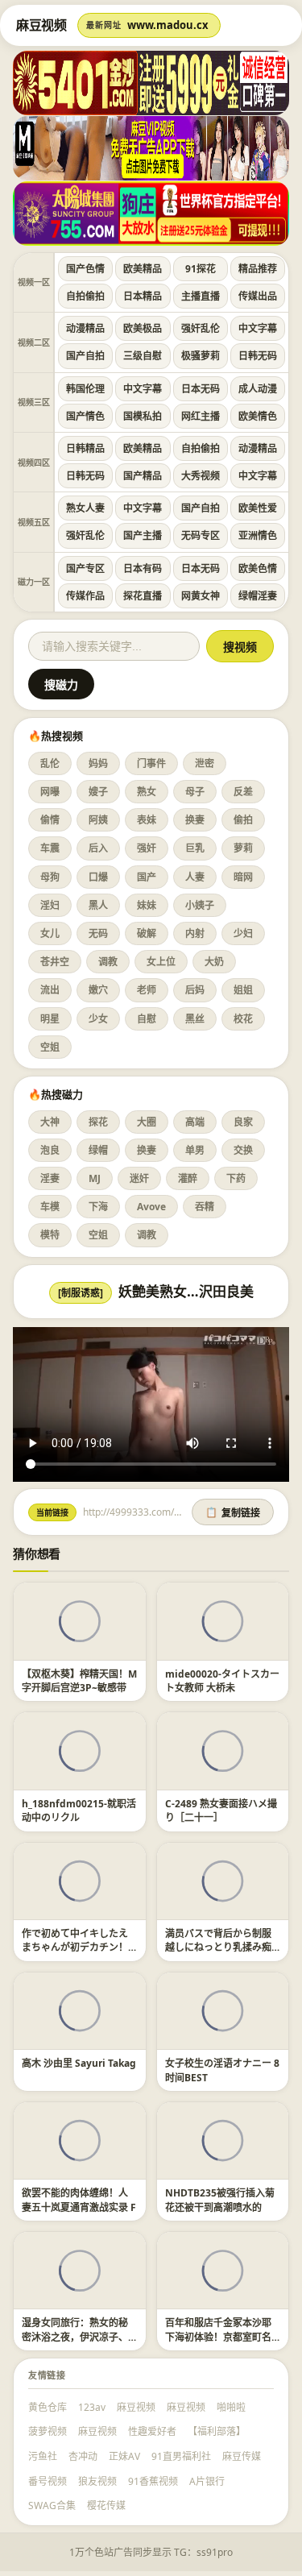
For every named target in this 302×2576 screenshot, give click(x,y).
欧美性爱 (258, 508)
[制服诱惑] (81, 1293)
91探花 (201, 269)
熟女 (147, 792)
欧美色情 (258, 568)
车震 (50, 848)
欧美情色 (258, 416)
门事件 (151, 763)
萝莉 (243, 848)
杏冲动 (83, 2456)
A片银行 (207, 2481)
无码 (98, 933)
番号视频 (48, 2481)
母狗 (50, 877)
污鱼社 (43, 2456)
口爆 (98, 877)
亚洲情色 (258, 535)
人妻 (195, 877)
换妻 (195, 820)
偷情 (50, 820)
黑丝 (195, 1019)
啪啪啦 (231, 2407)
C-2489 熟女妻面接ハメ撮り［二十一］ (221, 1811)
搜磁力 (61, 685)
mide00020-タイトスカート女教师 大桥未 (222, 1681)
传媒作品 (85, 596)
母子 (195, 792)
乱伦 (50, 763)
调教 (108, 962)
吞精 (205, 1207)
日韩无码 (258, 356)
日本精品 (143, 296)
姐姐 (243, 990)
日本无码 (201, 389)
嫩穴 (98, 990)
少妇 (243, 933)
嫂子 (98, 792)
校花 (243, 1019)
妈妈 (98, 763)
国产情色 (85, 416)
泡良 (50, 1150)
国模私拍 (143, 416)
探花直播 (143, 596)
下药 (236, 1178)
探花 (98, 1122)
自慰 (147, 1019)
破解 (147, 933)
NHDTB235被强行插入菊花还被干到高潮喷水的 (220, 2200)
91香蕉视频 (153, 2481)
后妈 (195, 990)
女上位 (161, 962)
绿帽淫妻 (258, 596)
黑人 (98, 905)
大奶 (214, 962)
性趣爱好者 (152, 2431)
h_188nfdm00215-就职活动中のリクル (79, 1811)
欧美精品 (143, 269)
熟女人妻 (85, 508)
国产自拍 (85, 356)
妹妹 (147, 905)
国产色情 (85, 269)
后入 (98, 848)
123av (92, 2407)
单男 (195, 1150)
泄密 (205, 763)
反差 (243, 792)
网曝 (50, 792)
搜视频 (240, 647)
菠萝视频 (48, 2431)
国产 (147, 877)
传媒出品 (258, 296)
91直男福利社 (181, 2456)
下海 (98, 1207)
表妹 (147, 820)
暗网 (243, 877)
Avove (151, 1207)
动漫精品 (85, 328)
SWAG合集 (52, 2505)
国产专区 (85, 568)
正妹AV (124, 2456)
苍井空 (55, 962)
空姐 (50, 1047)
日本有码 (143, 568)
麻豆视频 (136, 2407)
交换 (243, 1150)
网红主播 (201, 416)
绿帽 (98, 1150)
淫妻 (50, 1178)
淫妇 (50, 905)
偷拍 (243, 820)
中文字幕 (258, 328)
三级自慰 (143, 356)
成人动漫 (258, 389)
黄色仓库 (48, 2407)
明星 (50, 1019)
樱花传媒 (106, 2505)
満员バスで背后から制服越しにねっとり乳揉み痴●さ (221, 1948)
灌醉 (188, 1178)
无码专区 (201, 535)
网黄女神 (201, 596)
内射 (195, 933)
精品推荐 (258, 269)
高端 (195, 1122)
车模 (50, 1207)
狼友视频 (97, 2481)
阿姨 (98, 820)
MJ (95, 1178)
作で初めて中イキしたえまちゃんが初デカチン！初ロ (75, 1948)
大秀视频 (201, 476)
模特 (50, 1235)
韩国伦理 (85, 389)
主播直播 (201, 296)
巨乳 (195, 848)
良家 (243, 1122)
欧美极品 (143, 328)
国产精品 (143, 476)
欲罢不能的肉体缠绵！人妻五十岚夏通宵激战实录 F (79, 2200)
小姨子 (200, 905)
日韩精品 (85, 448)
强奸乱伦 (201, 328)
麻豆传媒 (242, 2456)
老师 (147, 990)
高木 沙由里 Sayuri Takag (79, 2063)
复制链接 (233, 1513)
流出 (50, 990)
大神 (50, 1122)
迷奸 (139, 1178)
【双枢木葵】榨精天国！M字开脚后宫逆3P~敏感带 (79, 1681)
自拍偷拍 (85, 296)
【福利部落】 (217, 2431)
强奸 (147, 848)
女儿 (50, 933)
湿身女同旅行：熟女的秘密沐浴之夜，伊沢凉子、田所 (75, 2337)
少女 (98, 1019)
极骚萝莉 (201, 356)
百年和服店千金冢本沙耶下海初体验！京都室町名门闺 (218, 2337)
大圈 (147, 1122)
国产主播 (143, 535)
